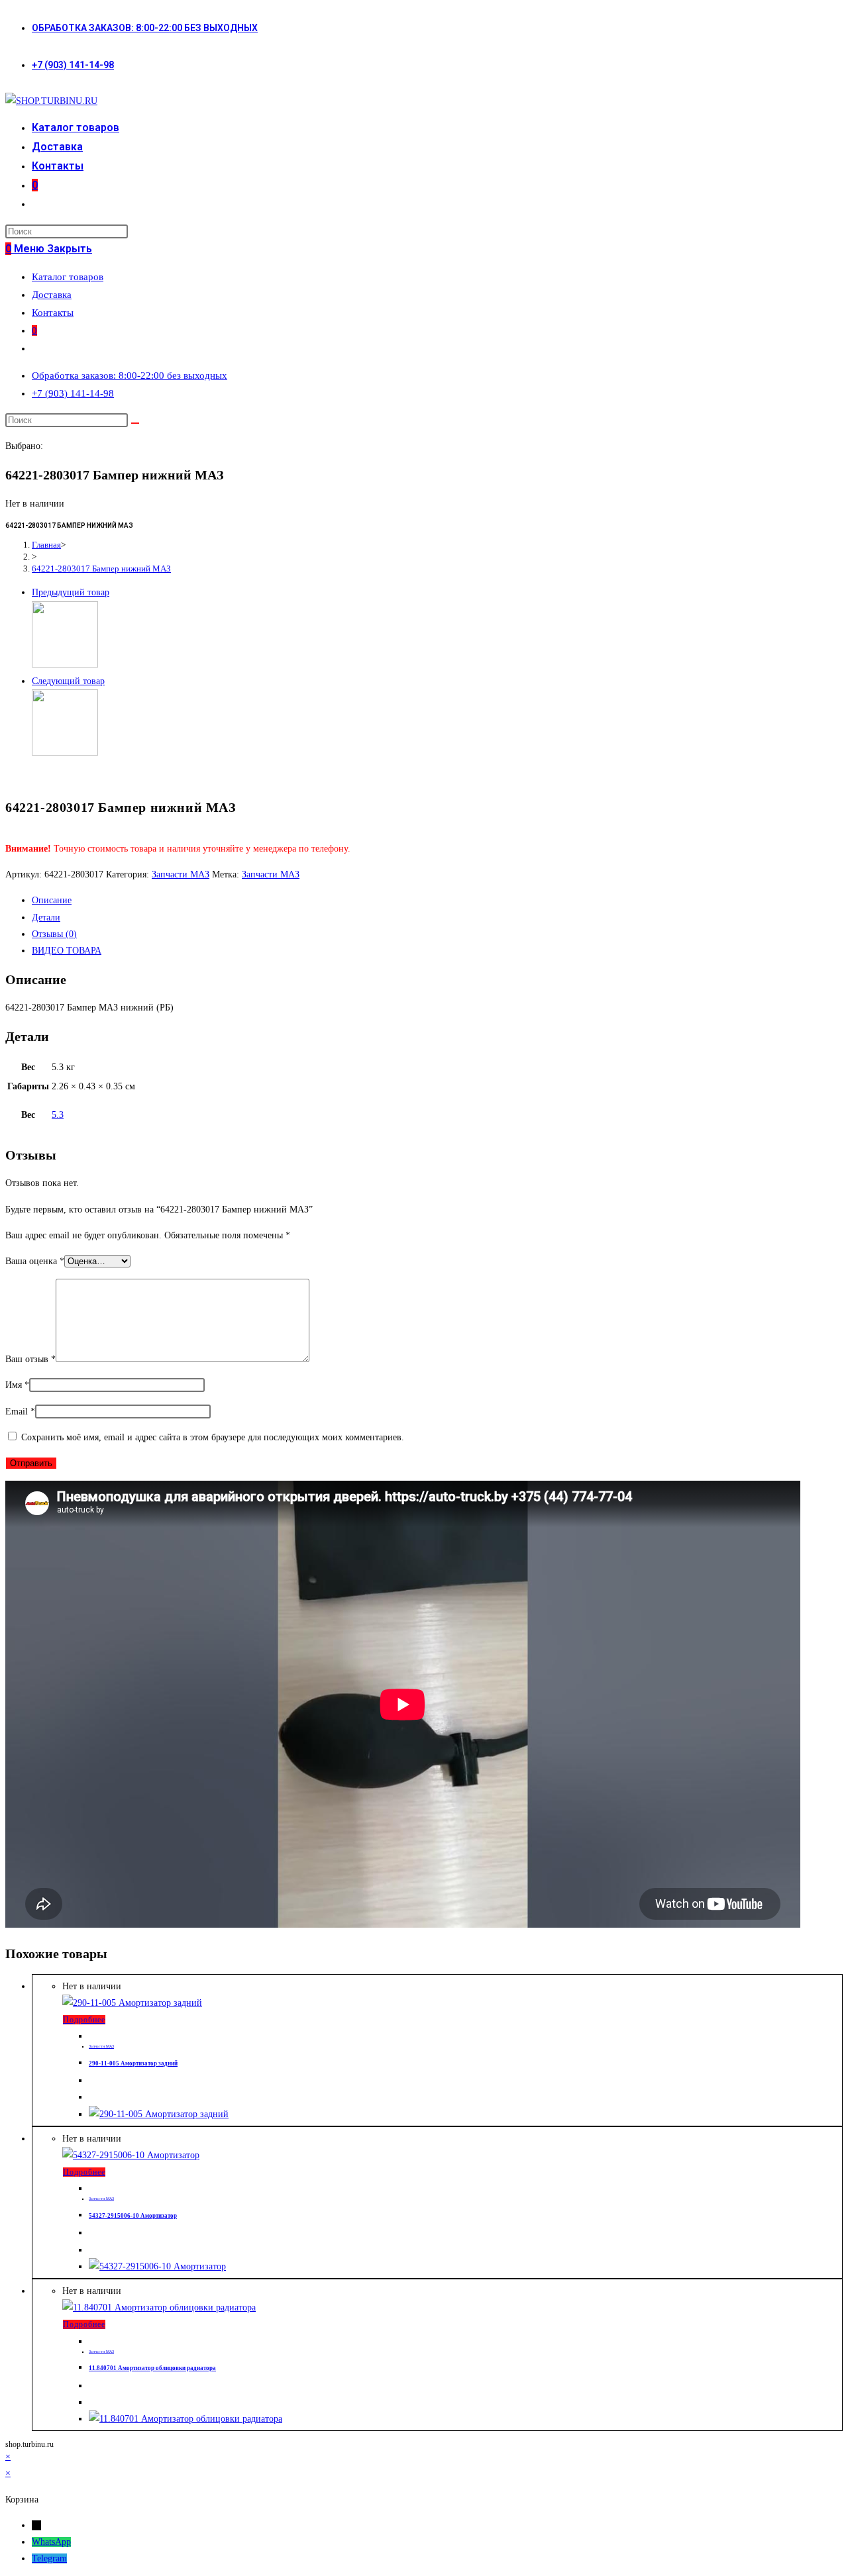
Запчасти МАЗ (181, 874)
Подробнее (84, 2020)
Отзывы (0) (54, 934)
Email (20, 1412)
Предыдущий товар (71, 592)
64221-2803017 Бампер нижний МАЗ (101, 569)
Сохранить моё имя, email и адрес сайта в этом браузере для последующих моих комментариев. (213, 1437)
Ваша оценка (35, 1261)
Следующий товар (68, 681)
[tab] (437, 900)
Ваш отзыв (30, 1359)
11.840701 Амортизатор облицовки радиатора (152, 2368)
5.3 (58, 1115)
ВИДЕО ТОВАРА (67, 951)
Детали (46, 917)
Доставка (52, 295)
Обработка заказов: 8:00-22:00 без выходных (145, 28)
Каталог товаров (68, 277)
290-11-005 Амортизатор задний (133, 2063)
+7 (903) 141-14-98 (73, 65)
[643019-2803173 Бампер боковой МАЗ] (65, 665)
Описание (52, 900)
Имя (17, 1385)
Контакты (53, 313)
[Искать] (135, 423)
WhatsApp (51, 2542)
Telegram (49, 2558)
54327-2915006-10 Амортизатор (133, 2216)
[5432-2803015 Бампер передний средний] (65, 753)
